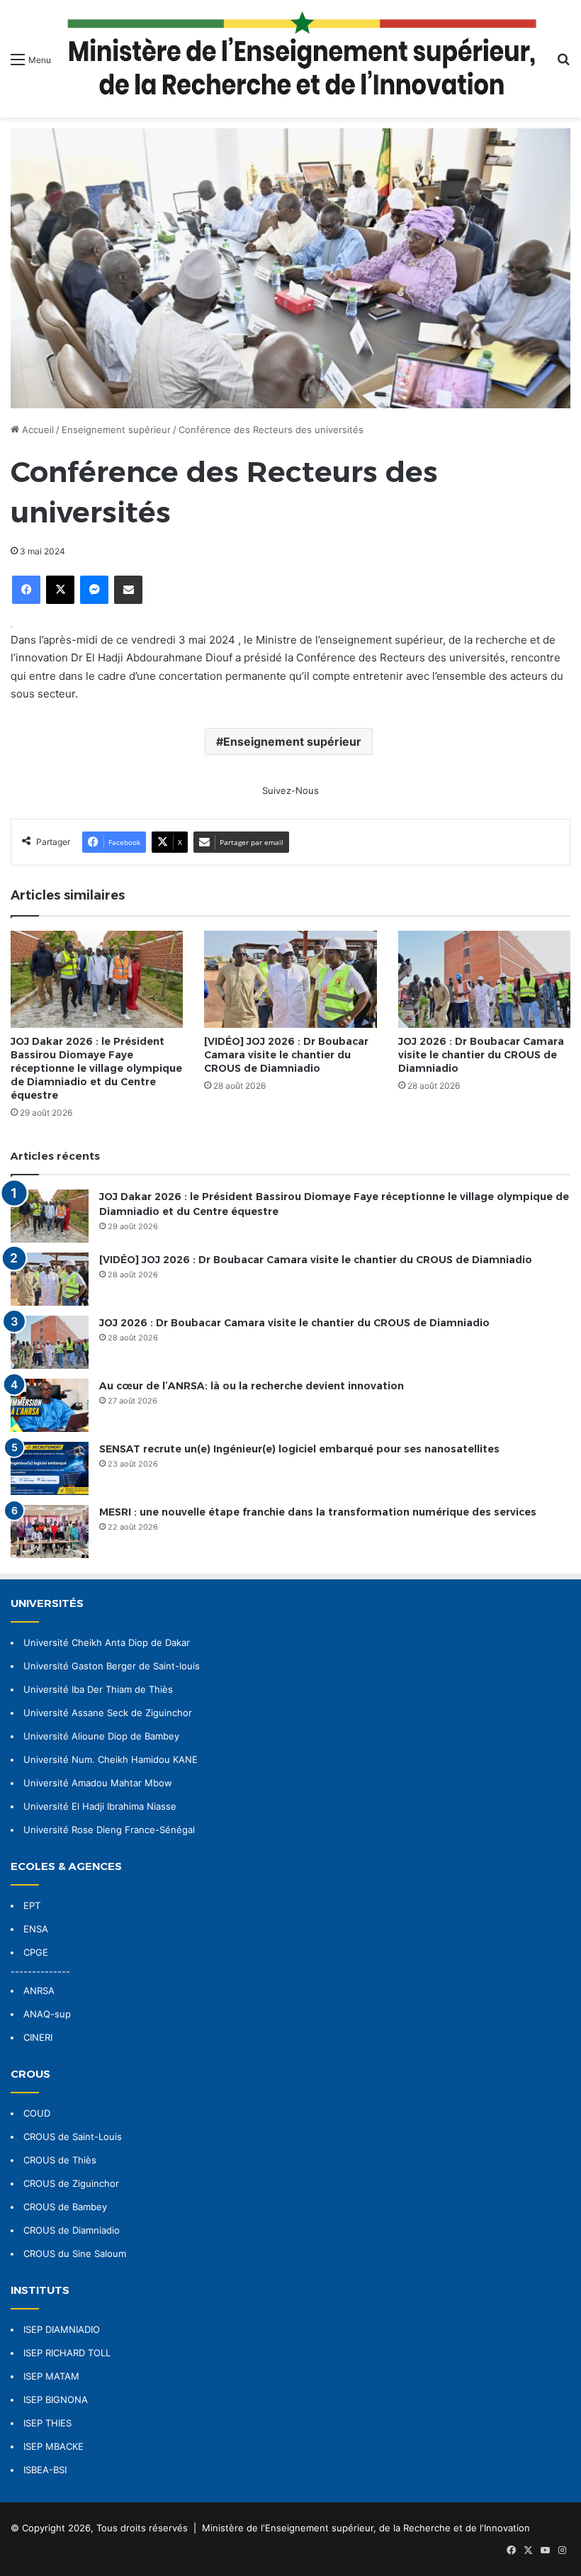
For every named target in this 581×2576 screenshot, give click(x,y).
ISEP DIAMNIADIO (62, 2329)
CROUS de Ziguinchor (71, 2183)
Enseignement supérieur (116, 430)
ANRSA (39, 1990)
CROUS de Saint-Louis (73, 2137)
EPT (32, 1905)
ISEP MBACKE (53, 2446)
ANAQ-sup (47, 2014)
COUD (37, 2113)
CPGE (36, 1952)
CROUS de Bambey (65, 2207)
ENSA (36, 1929)
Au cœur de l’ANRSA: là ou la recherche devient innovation (252, 1386)
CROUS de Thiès (60, 2160)
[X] (60, 590)
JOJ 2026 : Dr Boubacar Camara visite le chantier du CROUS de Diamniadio (481, 1055)
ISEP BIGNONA (56, 2399)
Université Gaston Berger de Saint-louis (112, 1666)
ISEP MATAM (51, 2376)
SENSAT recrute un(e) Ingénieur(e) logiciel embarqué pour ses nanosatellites (299, 1449)
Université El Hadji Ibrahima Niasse (100, 1806)
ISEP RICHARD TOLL (67, 2353)
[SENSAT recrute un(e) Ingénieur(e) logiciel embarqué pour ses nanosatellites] (50, 1468)
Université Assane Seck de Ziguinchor (108, 1713)
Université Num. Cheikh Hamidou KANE (111, 1759)
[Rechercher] (563, 64)
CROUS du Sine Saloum (75, 2253)
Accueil (36, 430)
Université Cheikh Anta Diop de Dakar (107, 1642)
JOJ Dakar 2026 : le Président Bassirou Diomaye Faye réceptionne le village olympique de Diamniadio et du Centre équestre (96, 1068)
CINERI (38, 2037)
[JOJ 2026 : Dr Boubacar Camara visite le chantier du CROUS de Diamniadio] (484, 979)
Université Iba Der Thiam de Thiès (98, 1689)
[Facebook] (26, 590)
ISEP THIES (47, 2423)
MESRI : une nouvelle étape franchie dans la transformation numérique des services (318, 1512)
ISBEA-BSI (45, 2470)
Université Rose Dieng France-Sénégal (109, 1830)
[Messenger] (94, 590)
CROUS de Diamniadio (72, 2230)
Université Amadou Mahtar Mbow (98, 1783)
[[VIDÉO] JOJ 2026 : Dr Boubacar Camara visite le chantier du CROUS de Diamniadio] (290, 979)
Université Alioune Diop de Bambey (101, 1736)
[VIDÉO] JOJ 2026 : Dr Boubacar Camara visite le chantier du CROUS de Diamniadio (286, 1055)
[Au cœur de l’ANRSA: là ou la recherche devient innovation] (50, 1405)
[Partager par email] (128, 590)
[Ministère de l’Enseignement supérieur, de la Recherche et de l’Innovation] (304, 59)
